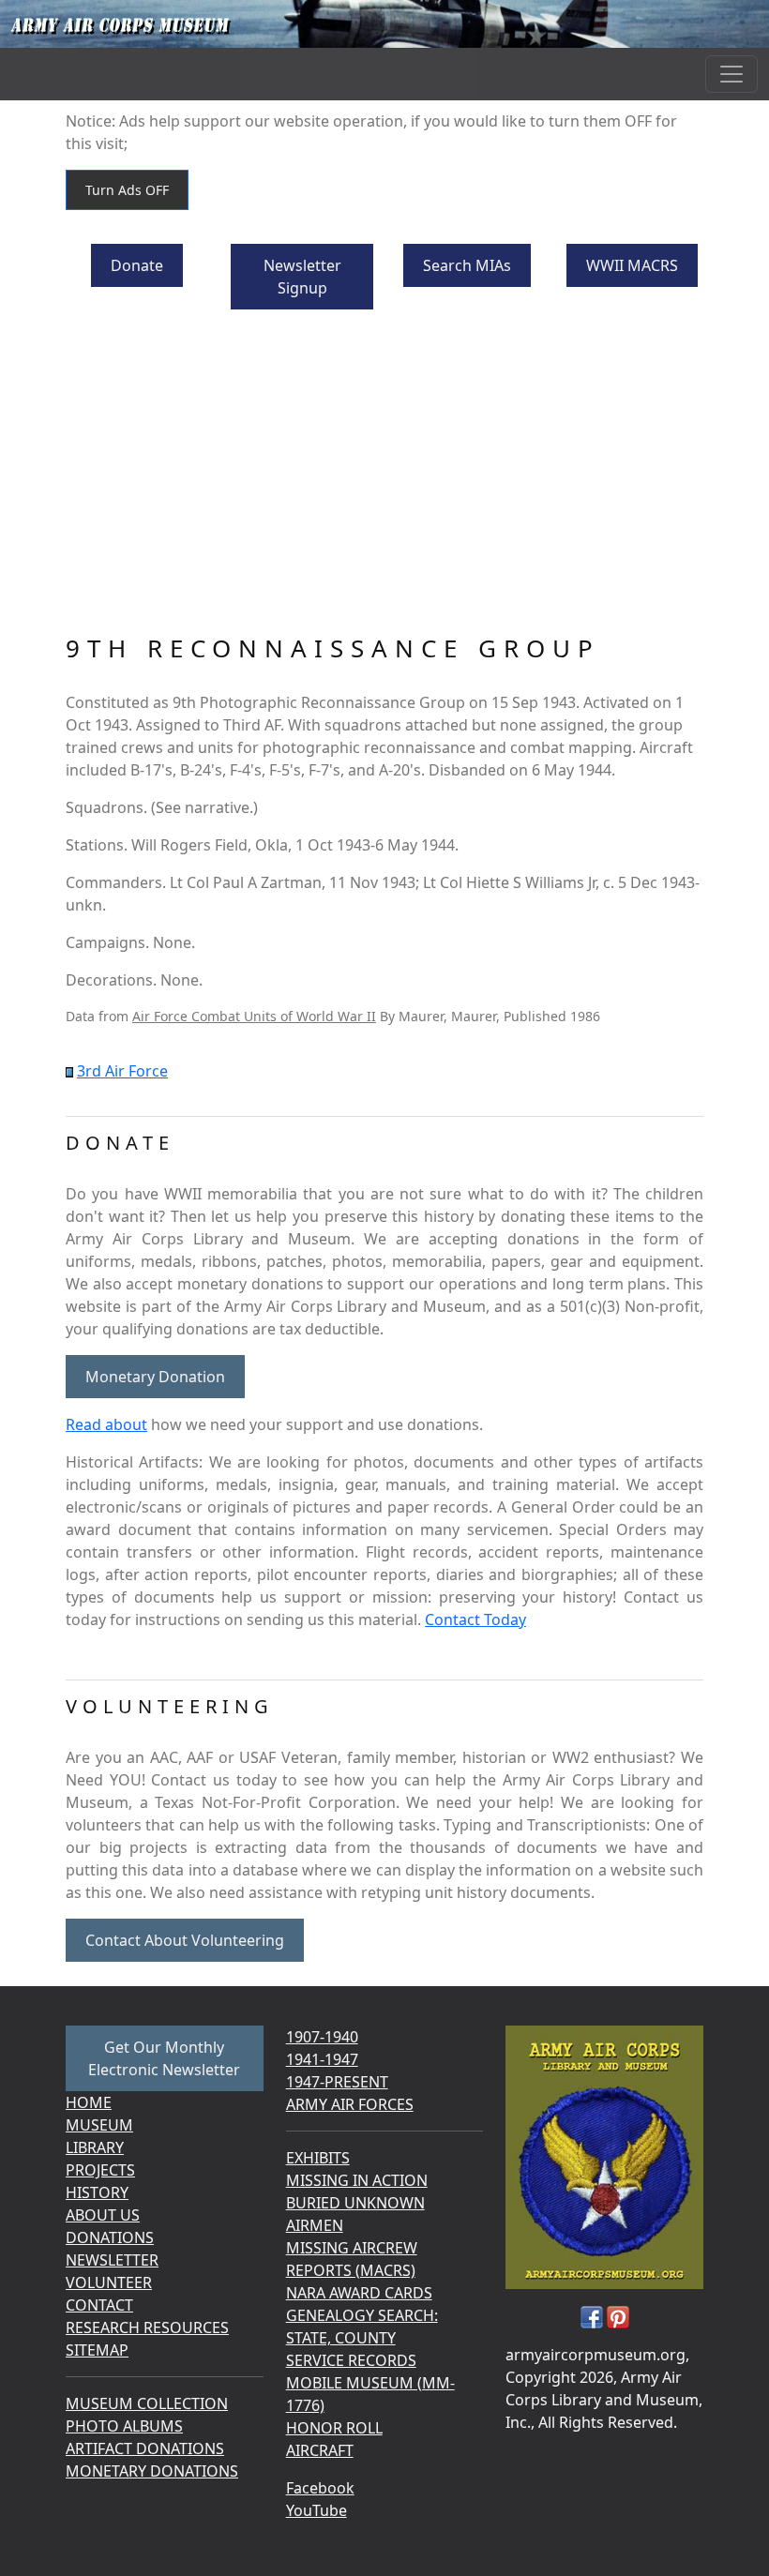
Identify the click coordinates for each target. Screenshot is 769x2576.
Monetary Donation (155, 1377)
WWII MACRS (632, 265)
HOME (89, 2102)
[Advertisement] (384, 475)
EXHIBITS (318, 2158)
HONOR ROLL (334, 2428)
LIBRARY (95, 2147)
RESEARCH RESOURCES (147, 2327)
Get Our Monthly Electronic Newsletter (164, 2058)
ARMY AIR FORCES (350, 2104)
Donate (137, 265)
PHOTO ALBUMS (124, 2426)
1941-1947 (322, 2059)
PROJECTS (100, 2170)
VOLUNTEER (109, 2282)
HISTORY (97, 2192)
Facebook (320, 2488)
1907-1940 (322, 2037)
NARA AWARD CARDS (359, 2293)
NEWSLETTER (112, 2260)
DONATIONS (110, 2237)
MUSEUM (99, 2125)
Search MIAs (467, 265)
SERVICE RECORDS (351, 2360)
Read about (106, 1424)
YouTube (317, 2510)
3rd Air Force (122, 1071)
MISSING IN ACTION (357, 2180)
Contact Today (475, 1619)
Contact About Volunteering (185, 1940)
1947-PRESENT (337, 2082)
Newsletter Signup (302, 277)
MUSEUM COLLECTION (147, 2403)
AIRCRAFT (320, 2450)
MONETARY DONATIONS (152, 2471)
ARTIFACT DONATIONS (145, 2448)
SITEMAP (97, 2350)
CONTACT (99, 2305)
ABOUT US (103, 2215)
